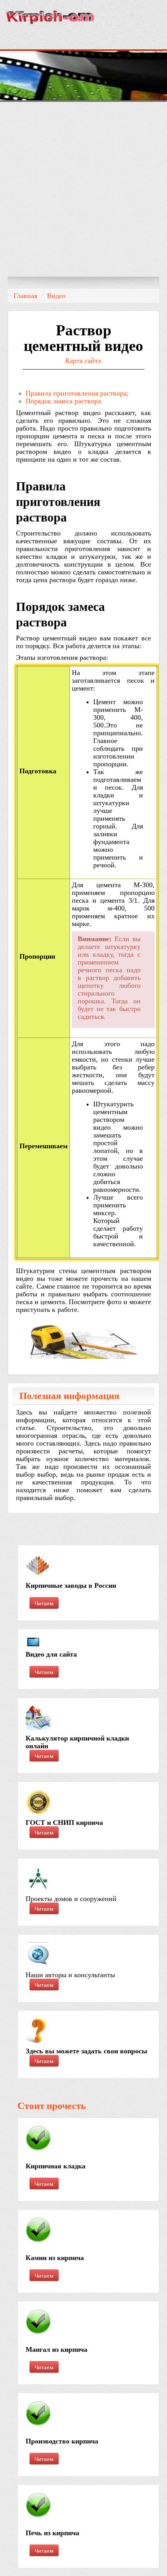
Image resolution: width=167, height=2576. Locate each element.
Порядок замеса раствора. (64, 401)
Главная (25, 296)
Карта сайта (83, 361)
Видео (56, 296)
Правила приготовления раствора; (77, 393)
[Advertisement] (83, 189)
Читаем (44, 1603)
